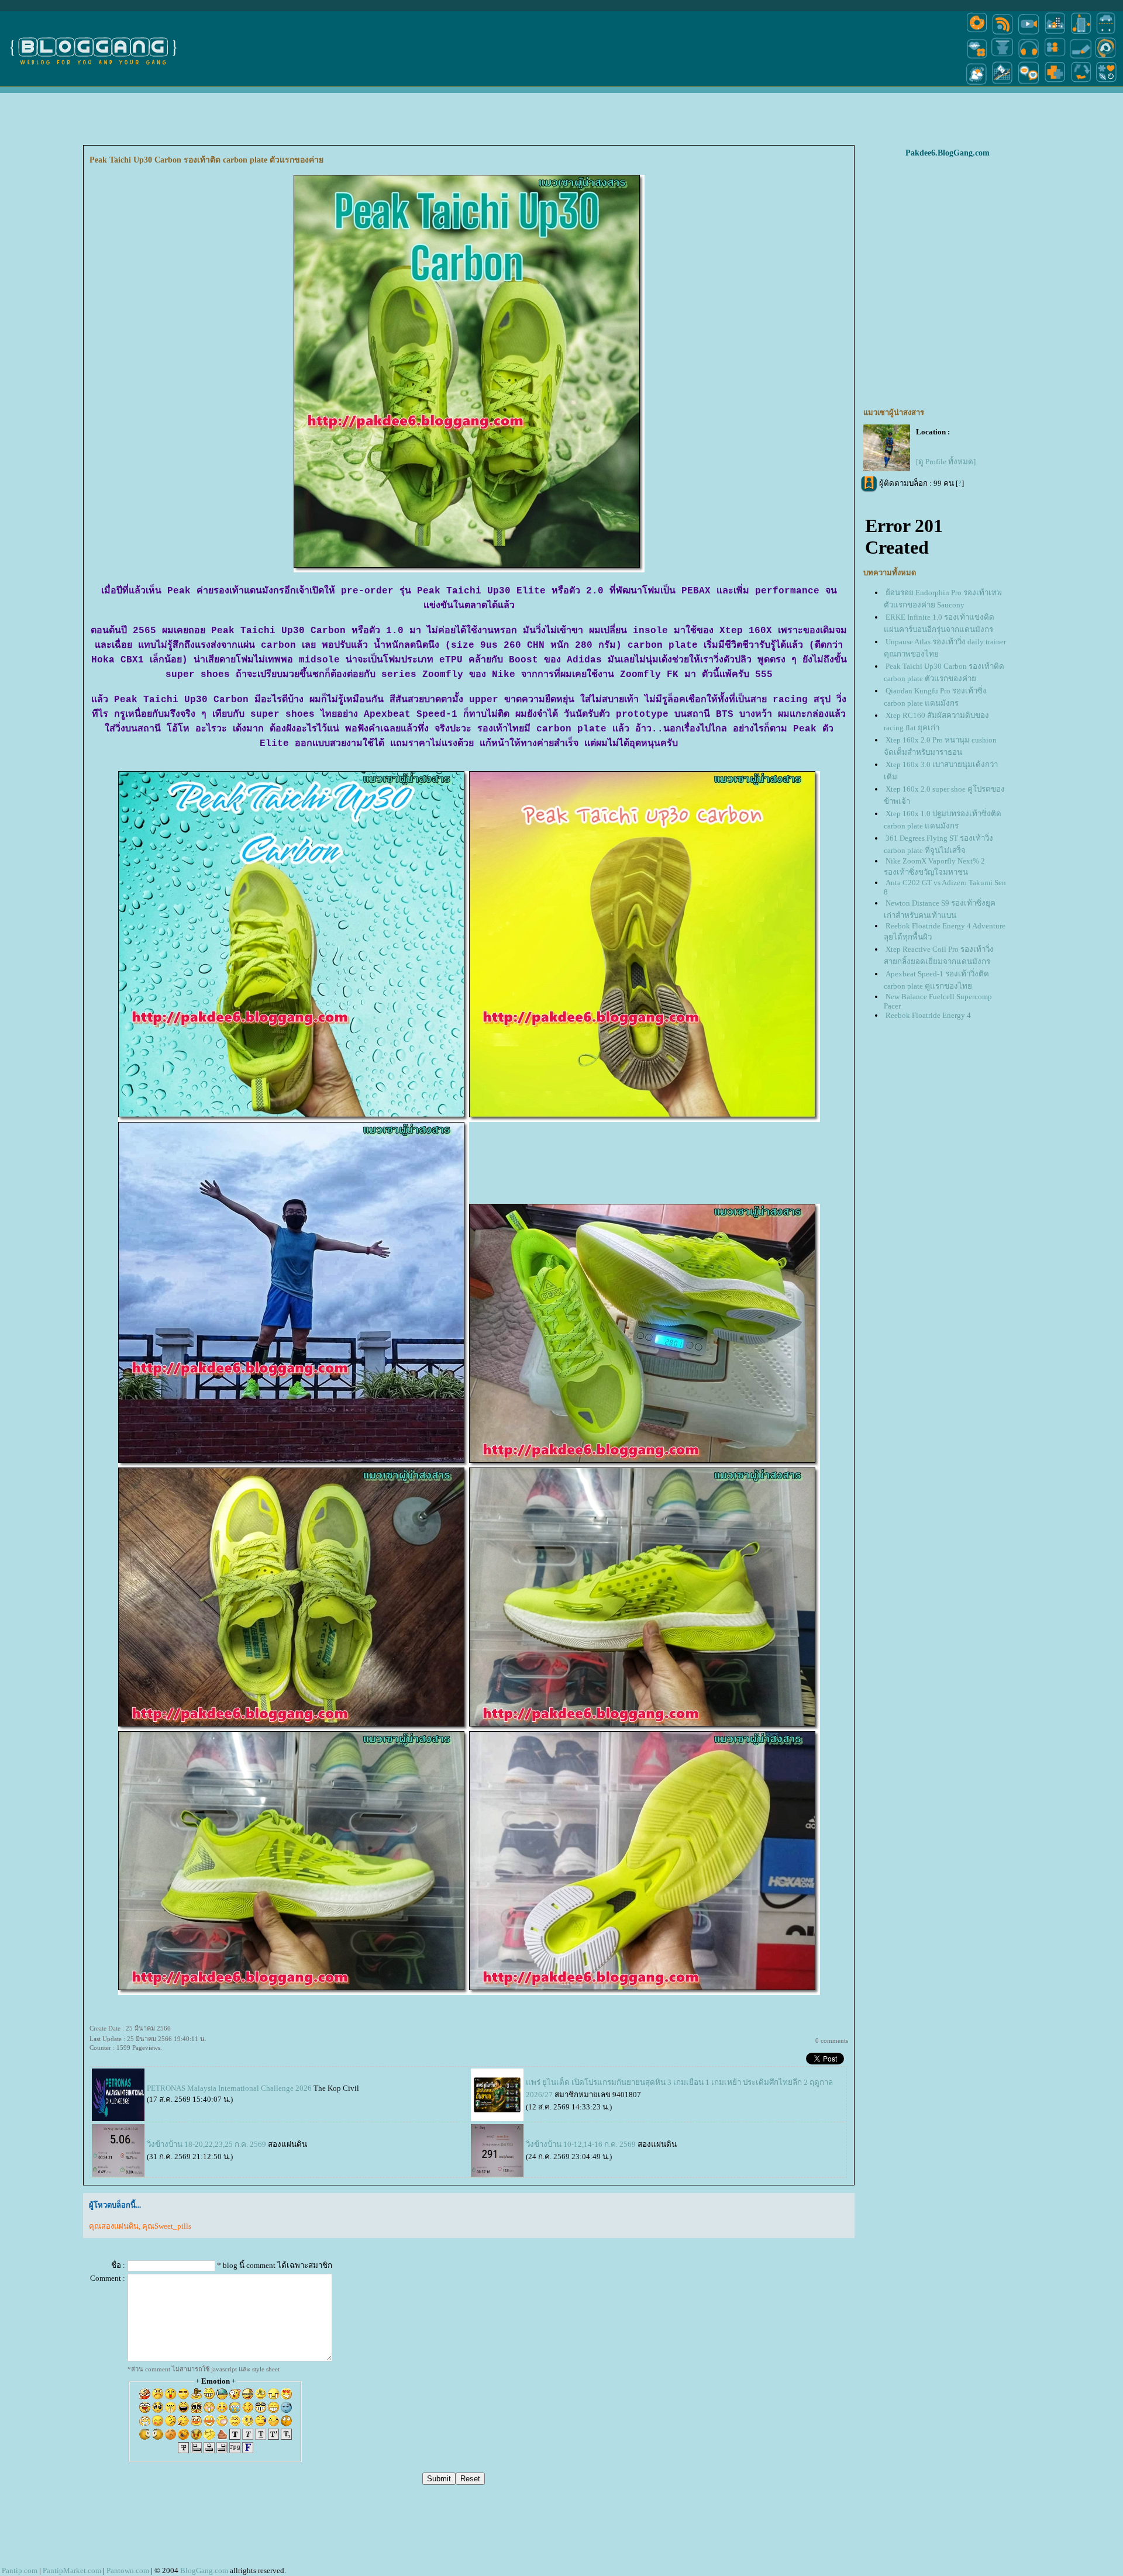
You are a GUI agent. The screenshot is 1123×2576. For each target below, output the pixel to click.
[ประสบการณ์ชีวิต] (1081, 84)
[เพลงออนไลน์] (1029, 58)
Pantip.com (20, 2570)
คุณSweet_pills (167, 2226)
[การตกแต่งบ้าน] (1055, 34)
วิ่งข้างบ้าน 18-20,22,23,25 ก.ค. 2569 (206, 2144)
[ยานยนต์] (1106, 34)
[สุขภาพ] (1055, 84)
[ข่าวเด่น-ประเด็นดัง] (1003, 34)
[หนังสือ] (1081, 58)
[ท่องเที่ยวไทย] (977, 84)
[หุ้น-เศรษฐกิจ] (1003, 84)
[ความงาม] (977, 58)
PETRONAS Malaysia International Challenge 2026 (229, 2088)
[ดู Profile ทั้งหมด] (946, 462)
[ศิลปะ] (1106, 58)
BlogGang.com (204, 2570)
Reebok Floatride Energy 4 (928, 1015)
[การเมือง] (1003, 58)
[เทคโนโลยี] (1081, 34)
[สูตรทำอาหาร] (977, 34)
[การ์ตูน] (1029, 84)
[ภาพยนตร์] (1029, 34)
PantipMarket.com (72, 2570)
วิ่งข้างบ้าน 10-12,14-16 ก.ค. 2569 (581, 2144)
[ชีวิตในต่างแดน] (1107, 84)
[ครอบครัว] (1055, 58)
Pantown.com (128, 2570)
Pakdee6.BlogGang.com (948, 153)
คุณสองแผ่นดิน (114, 2226)
